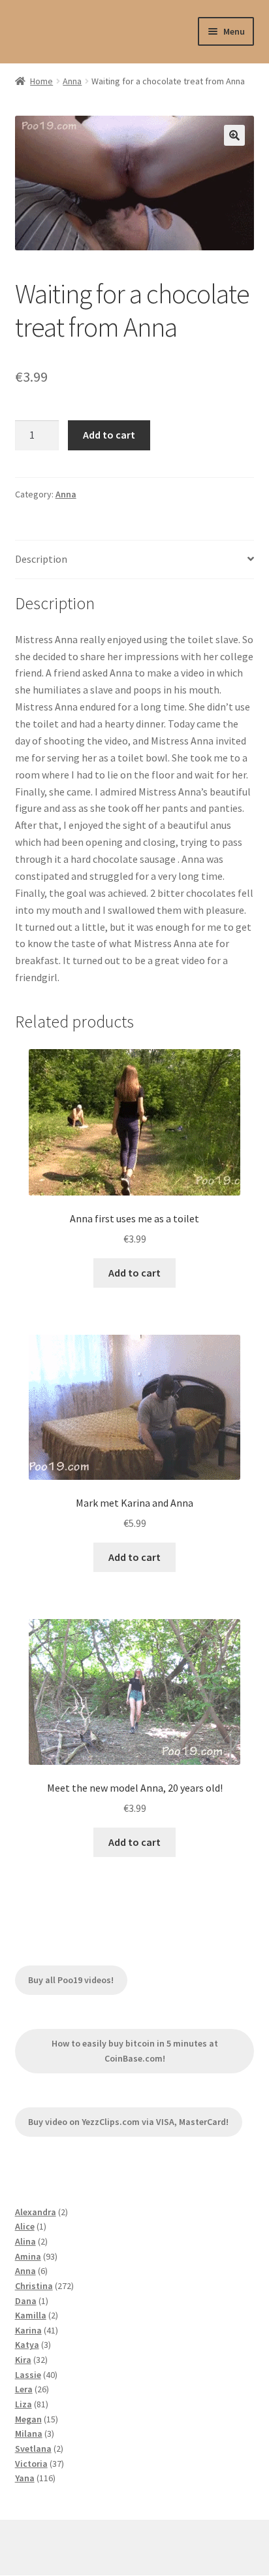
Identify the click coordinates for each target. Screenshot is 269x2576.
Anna (72, 81)
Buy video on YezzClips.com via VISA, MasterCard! (128, 2122)
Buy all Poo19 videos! (71, 1980)
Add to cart (109, 435)
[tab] (135, 560)
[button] (234, 135)
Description (41, 559)
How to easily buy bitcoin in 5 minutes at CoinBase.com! (135, 2051)
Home (41, 81)
